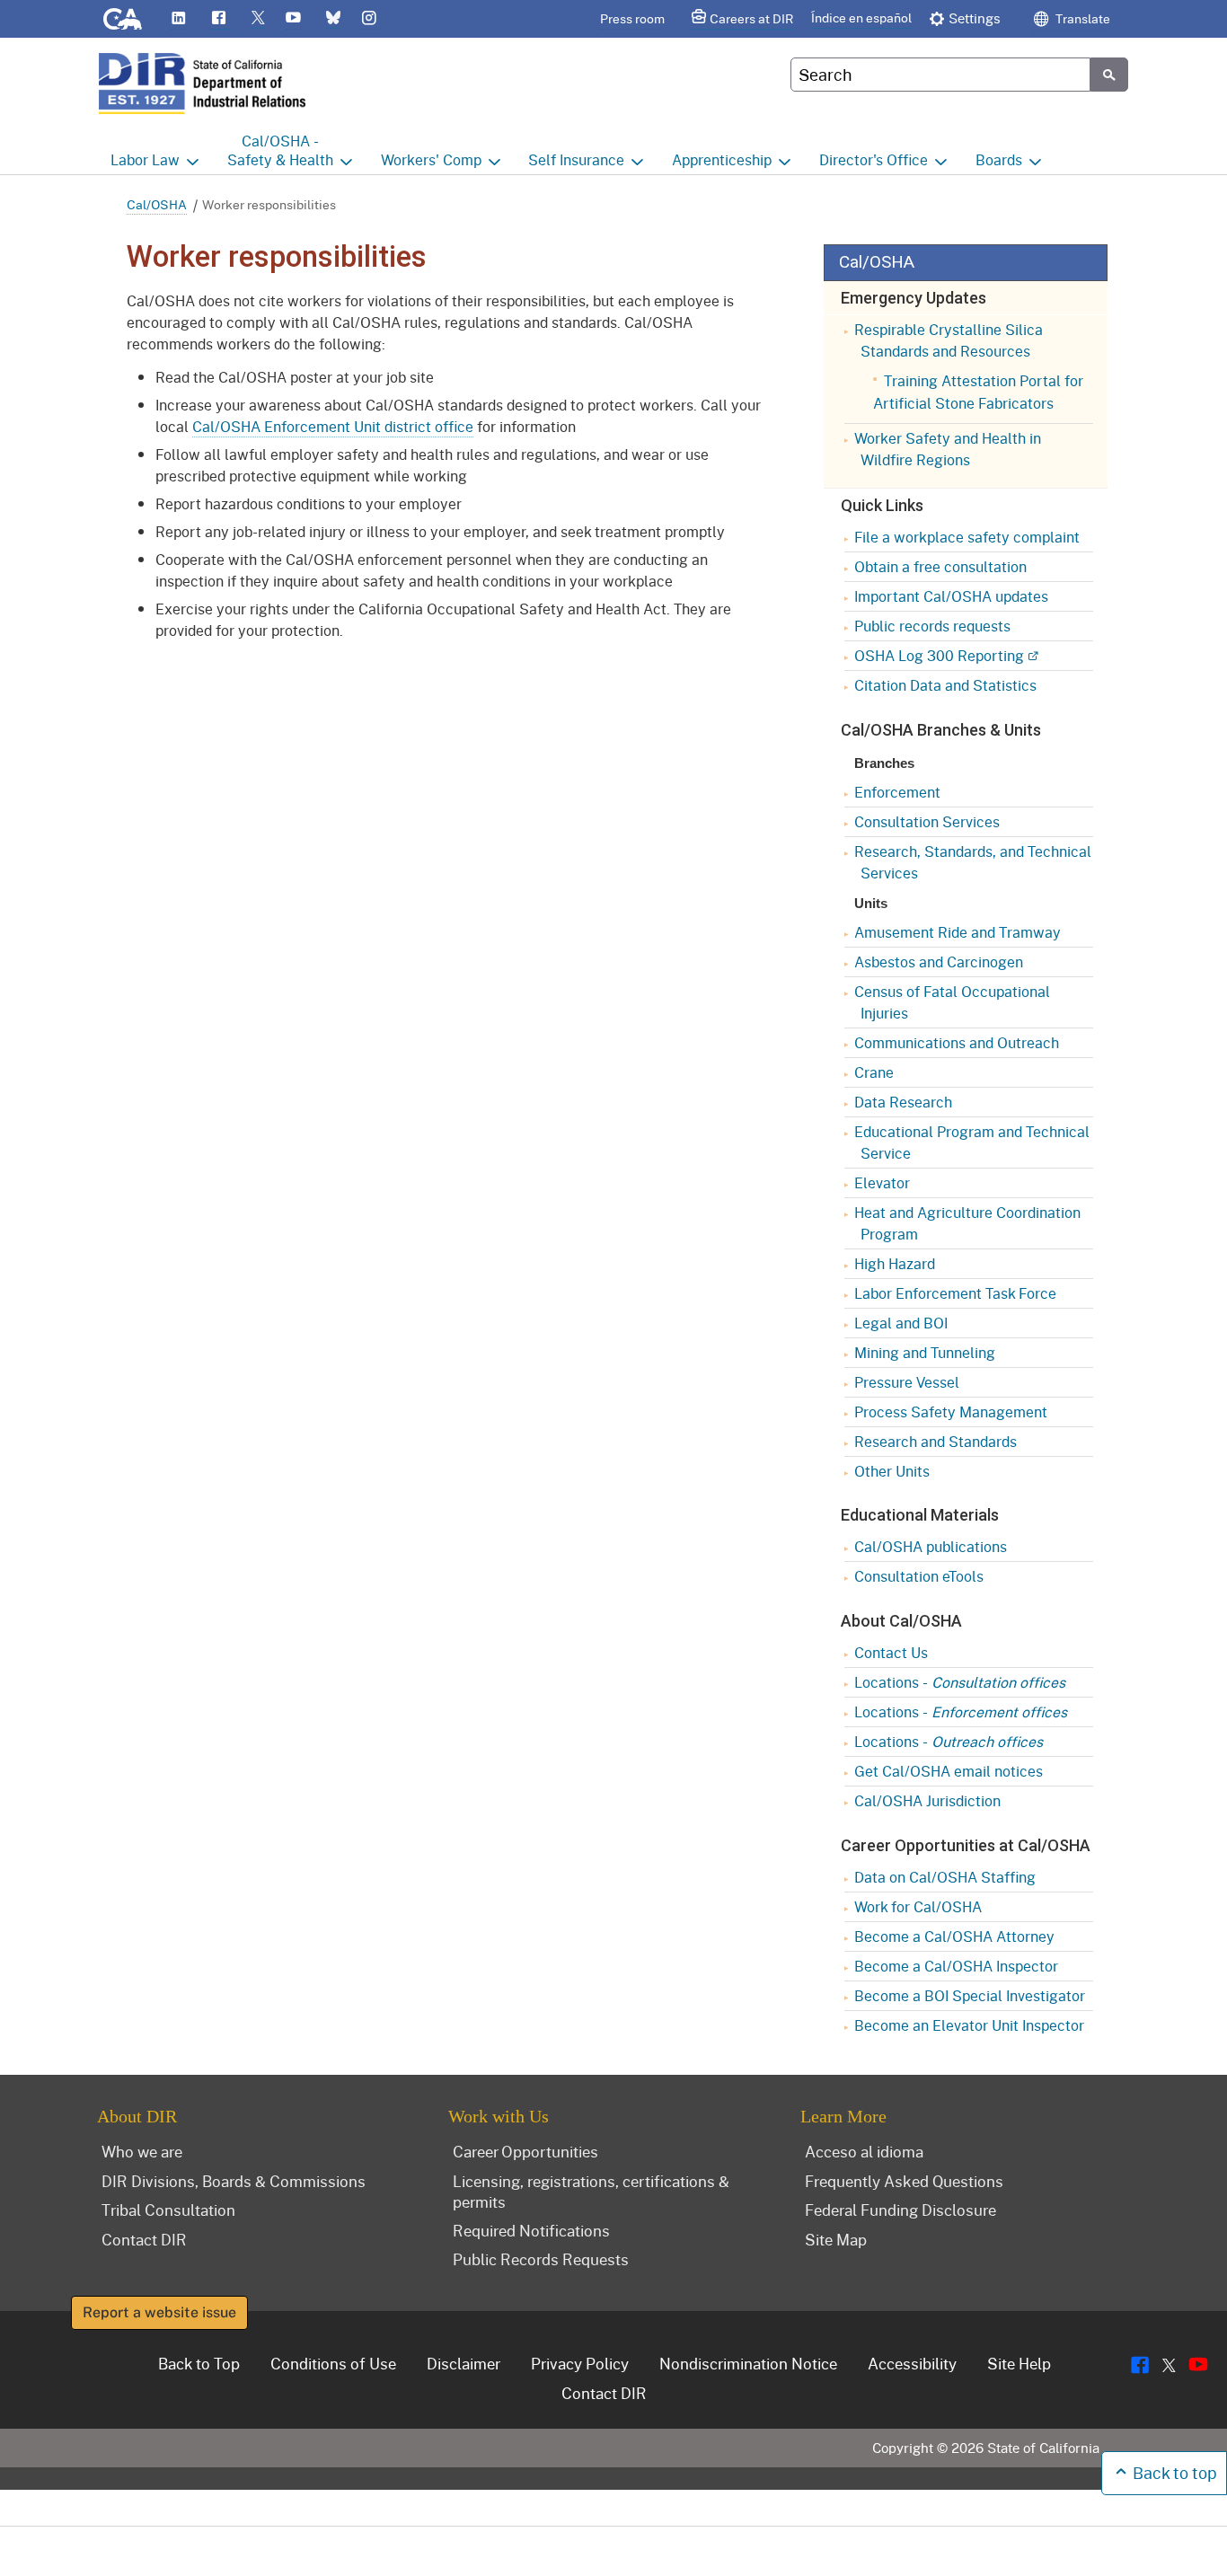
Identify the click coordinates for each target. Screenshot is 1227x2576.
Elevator (882, 1182)
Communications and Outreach (957, 1042)
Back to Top (199, 2363)
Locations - (960, 1682)
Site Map (836, 2239)
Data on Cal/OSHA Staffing (945, 1877)
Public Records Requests (541, 2259)
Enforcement (897, 792)
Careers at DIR (751, 18)
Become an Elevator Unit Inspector (969, 2025)
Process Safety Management (951, 1412)
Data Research (903, 1102)
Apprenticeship (722, 159)
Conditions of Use (333, 2363)
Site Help (1019, 2363)
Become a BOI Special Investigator (970, 1995)
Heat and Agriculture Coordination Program (967, 1223)
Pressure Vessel (907, 1382)
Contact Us (891, 1652)
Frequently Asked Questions (904, 2181)
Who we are (142, 2151)
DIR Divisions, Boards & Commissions (234, 2181)
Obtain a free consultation (940, 566)
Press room (632, 18)
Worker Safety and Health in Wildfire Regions (948, 449)
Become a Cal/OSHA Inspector (956, 1966)
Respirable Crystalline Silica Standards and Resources (949, 340)
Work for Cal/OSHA (918, 1906)
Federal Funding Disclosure (900, 2210)
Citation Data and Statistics (945, 685)
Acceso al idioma (864, 2151)
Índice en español (861, 18)
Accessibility (912, 2363)
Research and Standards (936, 1441)
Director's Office (874, 159)
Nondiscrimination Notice (748, 2363)
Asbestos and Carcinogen (939, 962)
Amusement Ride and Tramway (958, 932)
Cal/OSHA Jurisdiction (927, 1800)
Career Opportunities (525, 2151)
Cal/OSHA (157, 204)
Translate (1081, 18)
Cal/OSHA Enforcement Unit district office (333, 426)
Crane (874, 1072)
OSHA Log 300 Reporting (939, 655)
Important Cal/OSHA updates (951, 596)
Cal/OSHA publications (931, 1546)
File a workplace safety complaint (967, 537)
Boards (999, 159)
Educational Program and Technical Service (972, 1142)
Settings (975, 18)
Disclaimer (463, 2363)
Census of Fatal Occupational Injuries (952, 1002)
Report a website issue (159, 2312)
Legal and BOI (901, 1323)
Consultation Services (927, 821)
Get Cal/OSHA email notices (949, 1771)
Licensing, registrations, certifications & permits (591, 2191)
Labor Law (145, 159)
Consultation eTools (919, 1576)
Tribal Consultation (168, 2210)
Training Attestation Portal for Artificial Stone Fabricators (978, 392)
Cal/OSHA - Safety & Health (280, 150)
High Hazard (895, 1263)
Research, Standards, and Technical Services (973, 862)
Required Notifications (531, 2230)
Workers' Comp (431, 159)
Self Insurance (576, 159)
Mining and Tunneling (925, 1352)
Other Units (892, 1471)
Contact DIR (144, 2239)
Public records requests (932, 626)
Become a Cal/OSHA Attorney (954, 1936)
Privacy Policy (580, 2363)
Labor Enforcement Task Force (955, 1293)
